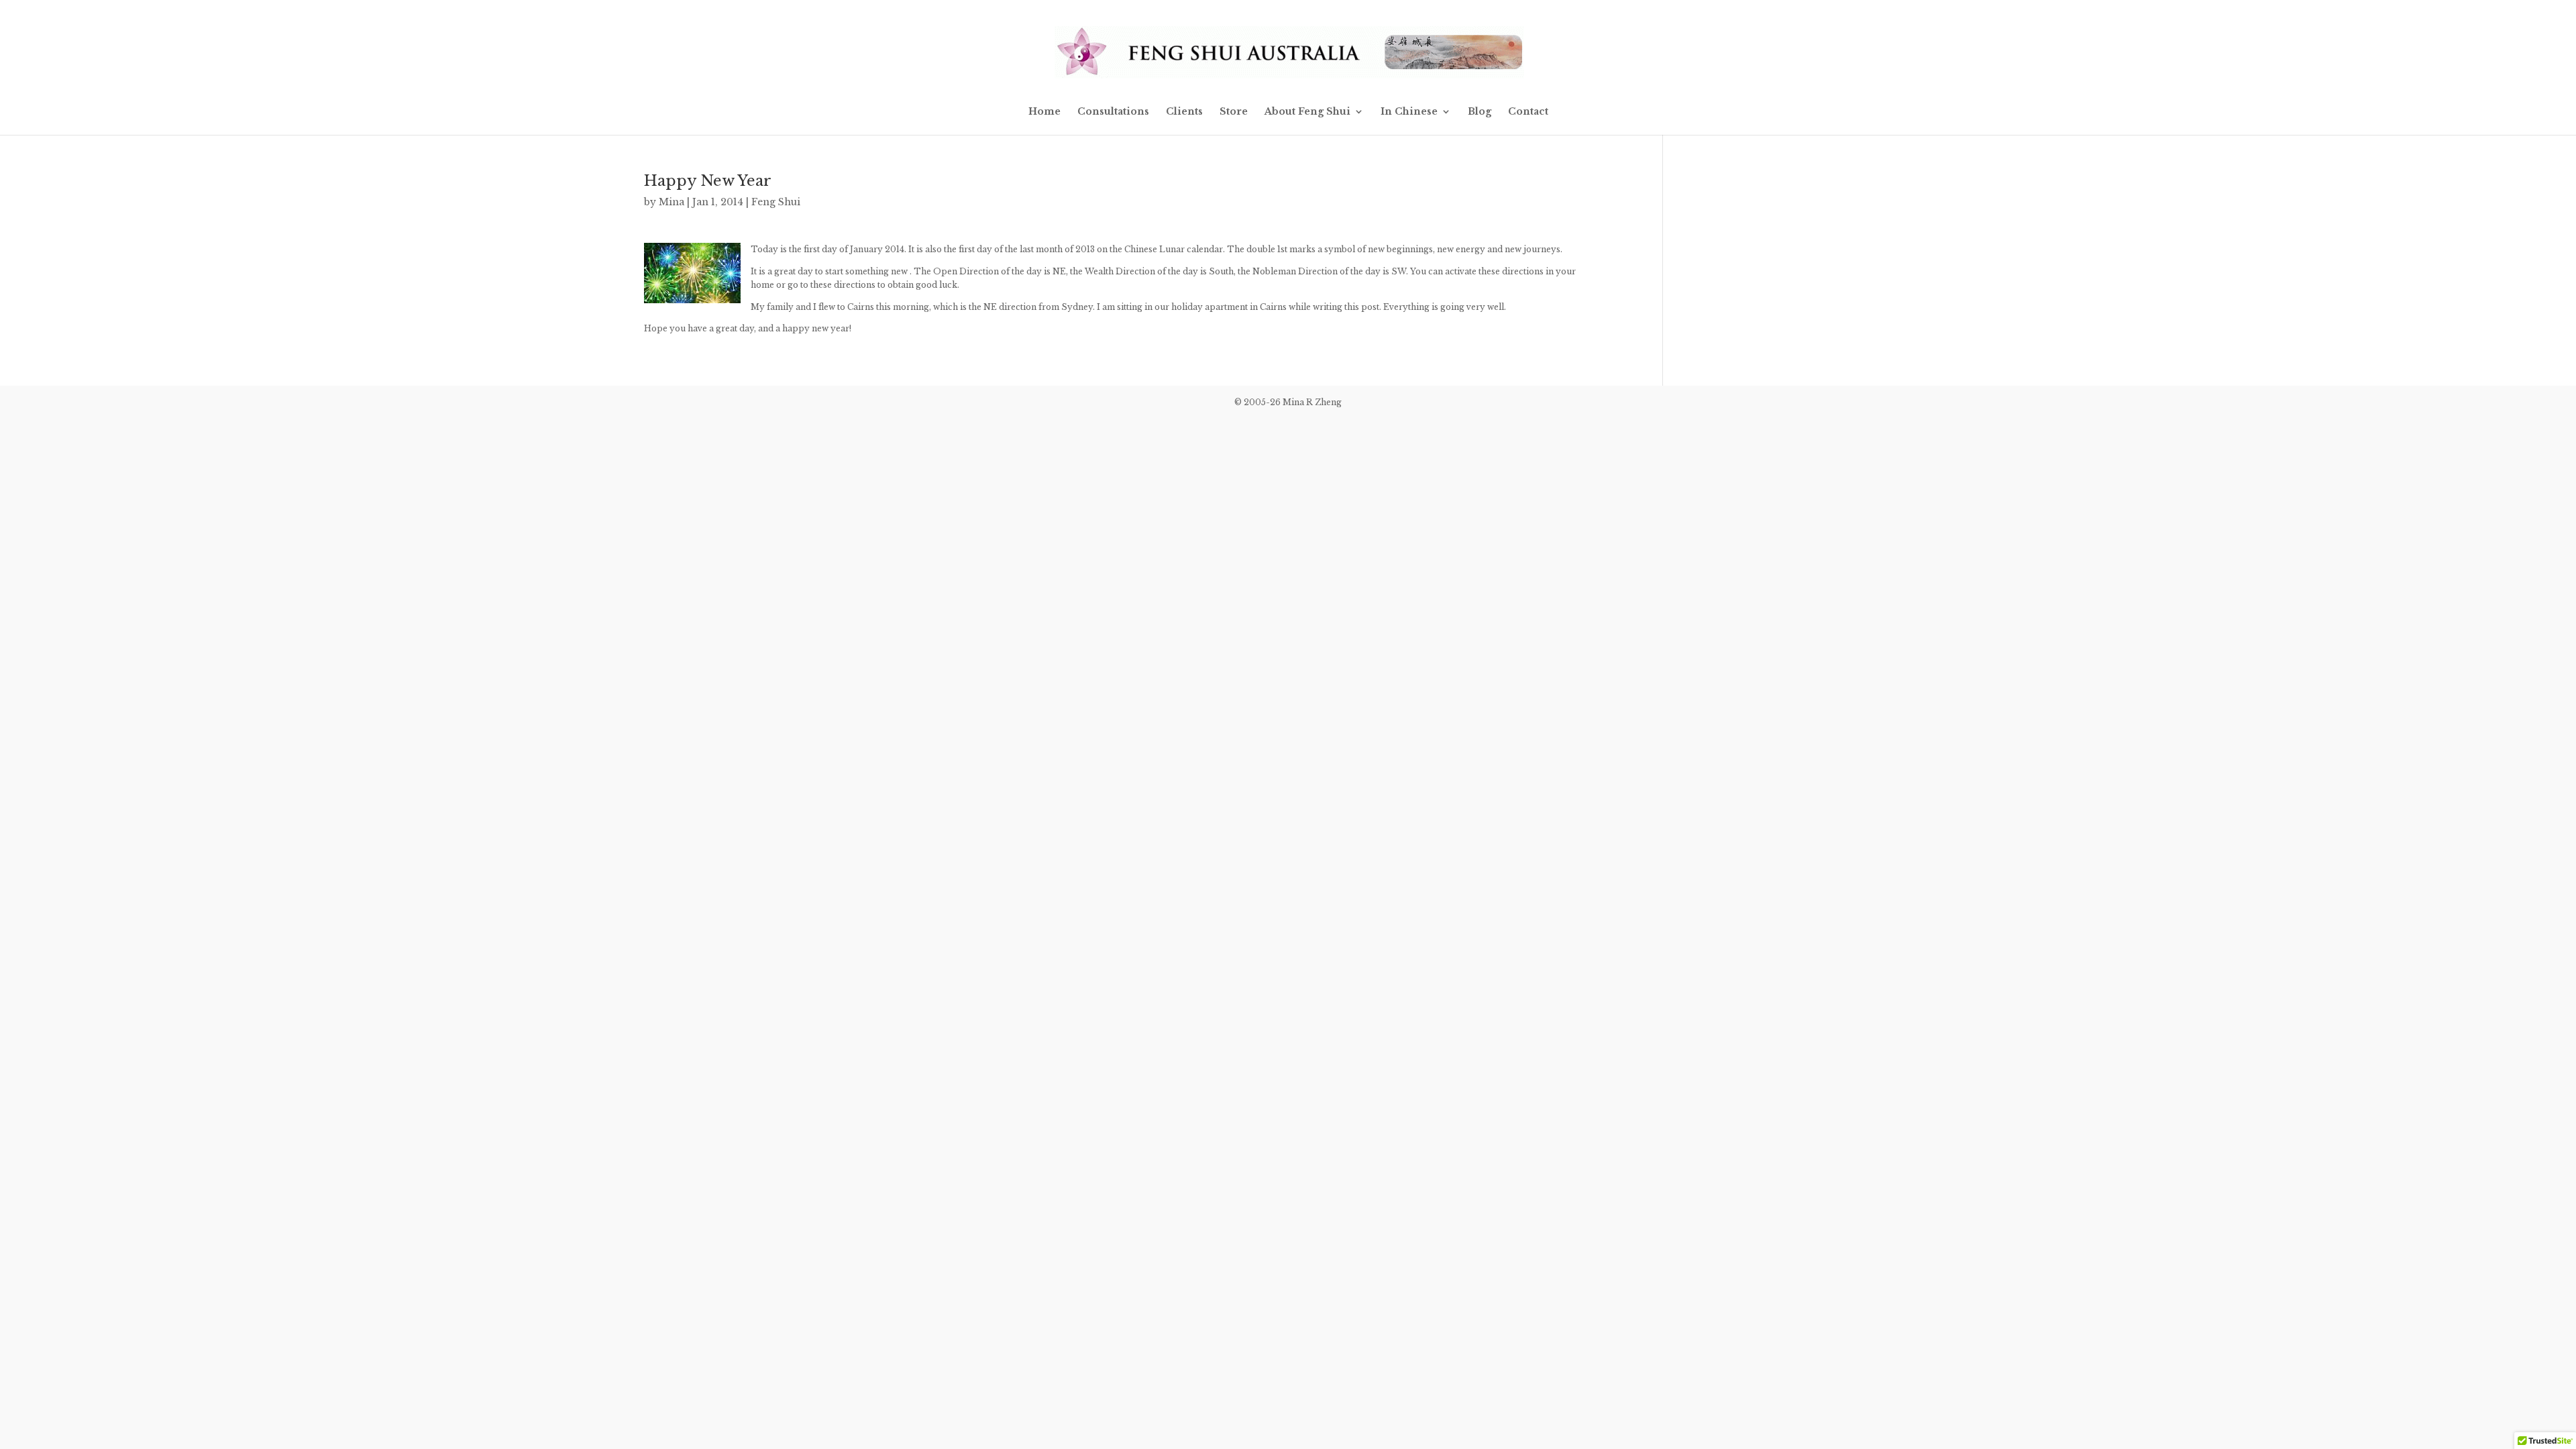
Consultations (1113, 112)
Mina (672, 202)
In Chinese (1409, 112)
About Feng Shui (1307, 112)
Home (1044, 112)
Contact (1528, 112)
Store (1234, 112)
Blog (1480, 112)
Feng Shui (776, 202)
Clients (1184, 112)
